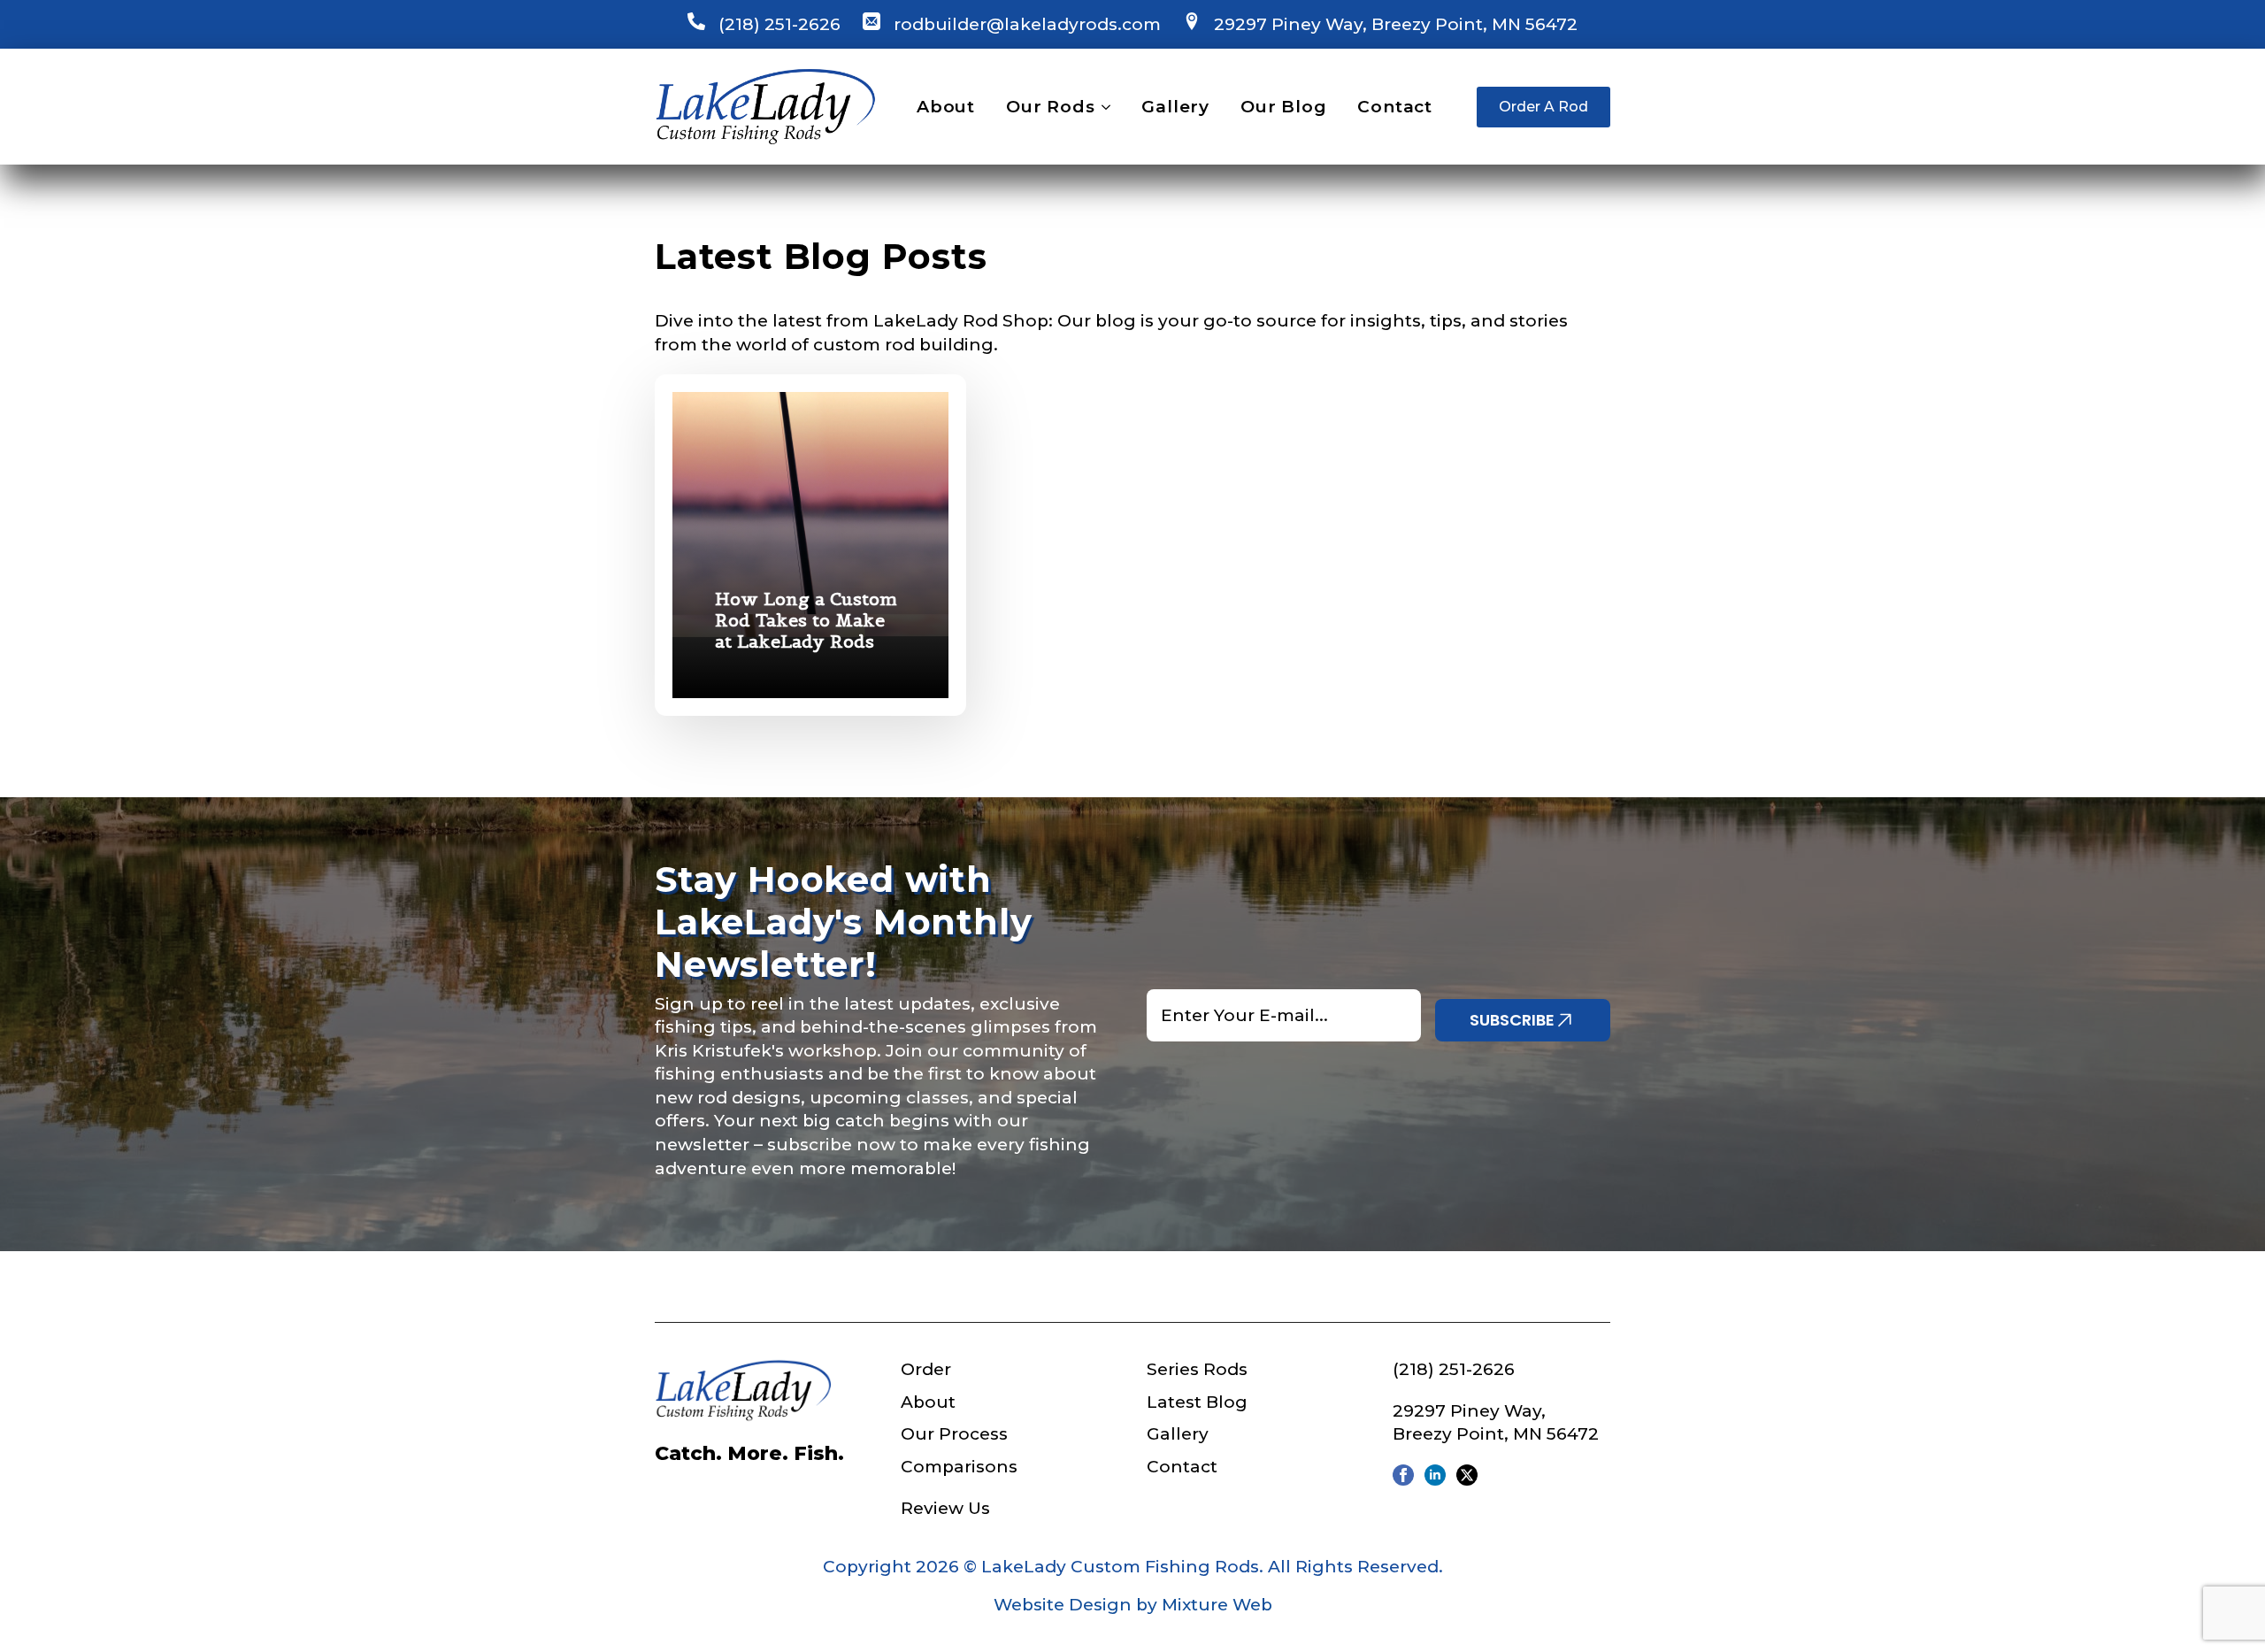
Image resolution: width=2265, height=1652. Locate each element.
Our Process (954, 1434)
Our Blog (1283, 107)
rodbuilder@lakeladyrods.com (1027, 24)
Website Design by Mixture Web (1133, 1605)
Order (926, 1369)
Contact (1395, 107)
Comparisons (959, 1467)
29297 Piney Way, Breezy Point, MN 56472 (1396, 24)
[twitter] (1467, 1475)
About (946, 107)
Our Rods (1050, 107)
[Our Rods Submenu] (1102, 107)
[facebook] (1403, 1475)
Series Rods (1197, 1369)
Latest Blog (1197, 1402)
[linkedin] (1435, 1475)
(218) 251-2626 (779, 24)
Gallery (1175, 107)
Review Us (945, 1508)
